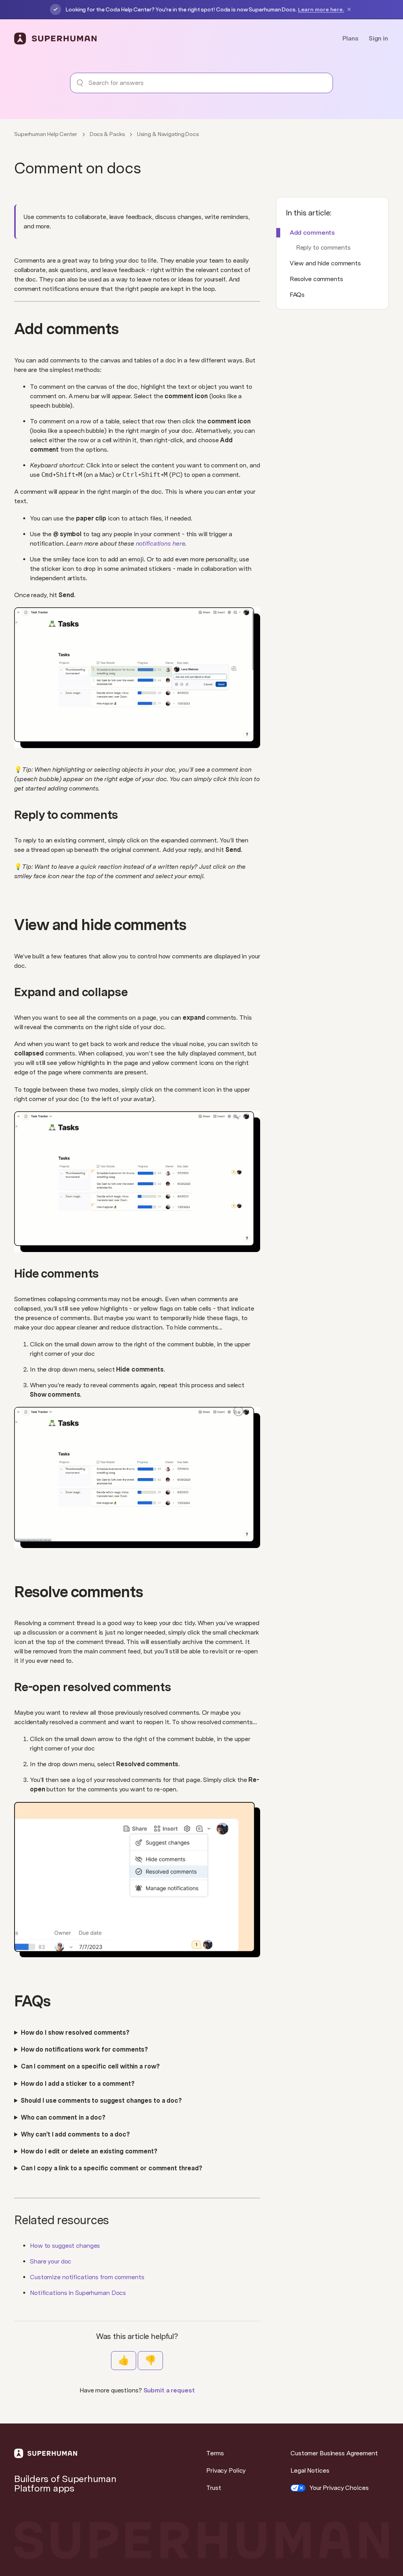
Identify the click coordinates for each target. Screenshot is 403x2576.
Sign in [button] (378, 38)
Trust (214, 2488)
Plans (350, 38)
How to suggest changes (65, 2246)
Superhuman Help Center (46, 134)
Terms (215, 2453)
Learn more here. (321, 9)
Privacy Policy (226, 2470)
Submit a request (169, 2390)
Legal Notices (310, 2470)
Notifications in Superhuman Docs (78, 2293)
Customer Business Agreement (334, 2453)
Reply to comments (323, 247)
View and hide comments (325, 263)
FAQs (297, 295)
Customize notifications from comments (87, 2277)
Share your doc (51, 2261)
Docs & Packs (107, 134)
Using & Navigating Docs (168, 134)
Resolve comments (316, 279)
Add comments (312, 233)
